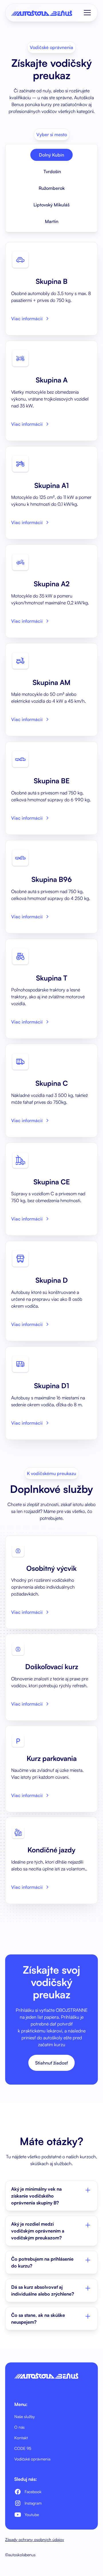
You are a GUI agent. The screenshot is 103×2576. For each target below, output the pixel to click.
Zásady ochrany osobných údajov (35, 2539)
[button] (86, 13)
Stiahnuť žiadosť (51, 2063)
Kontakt (21, 2438)
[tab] (51, 155)
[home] (42, 13)
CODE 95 (23, 2448)
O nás (19, 2427)
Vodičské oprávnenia (32, 2459)
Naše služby (25, 2416)
